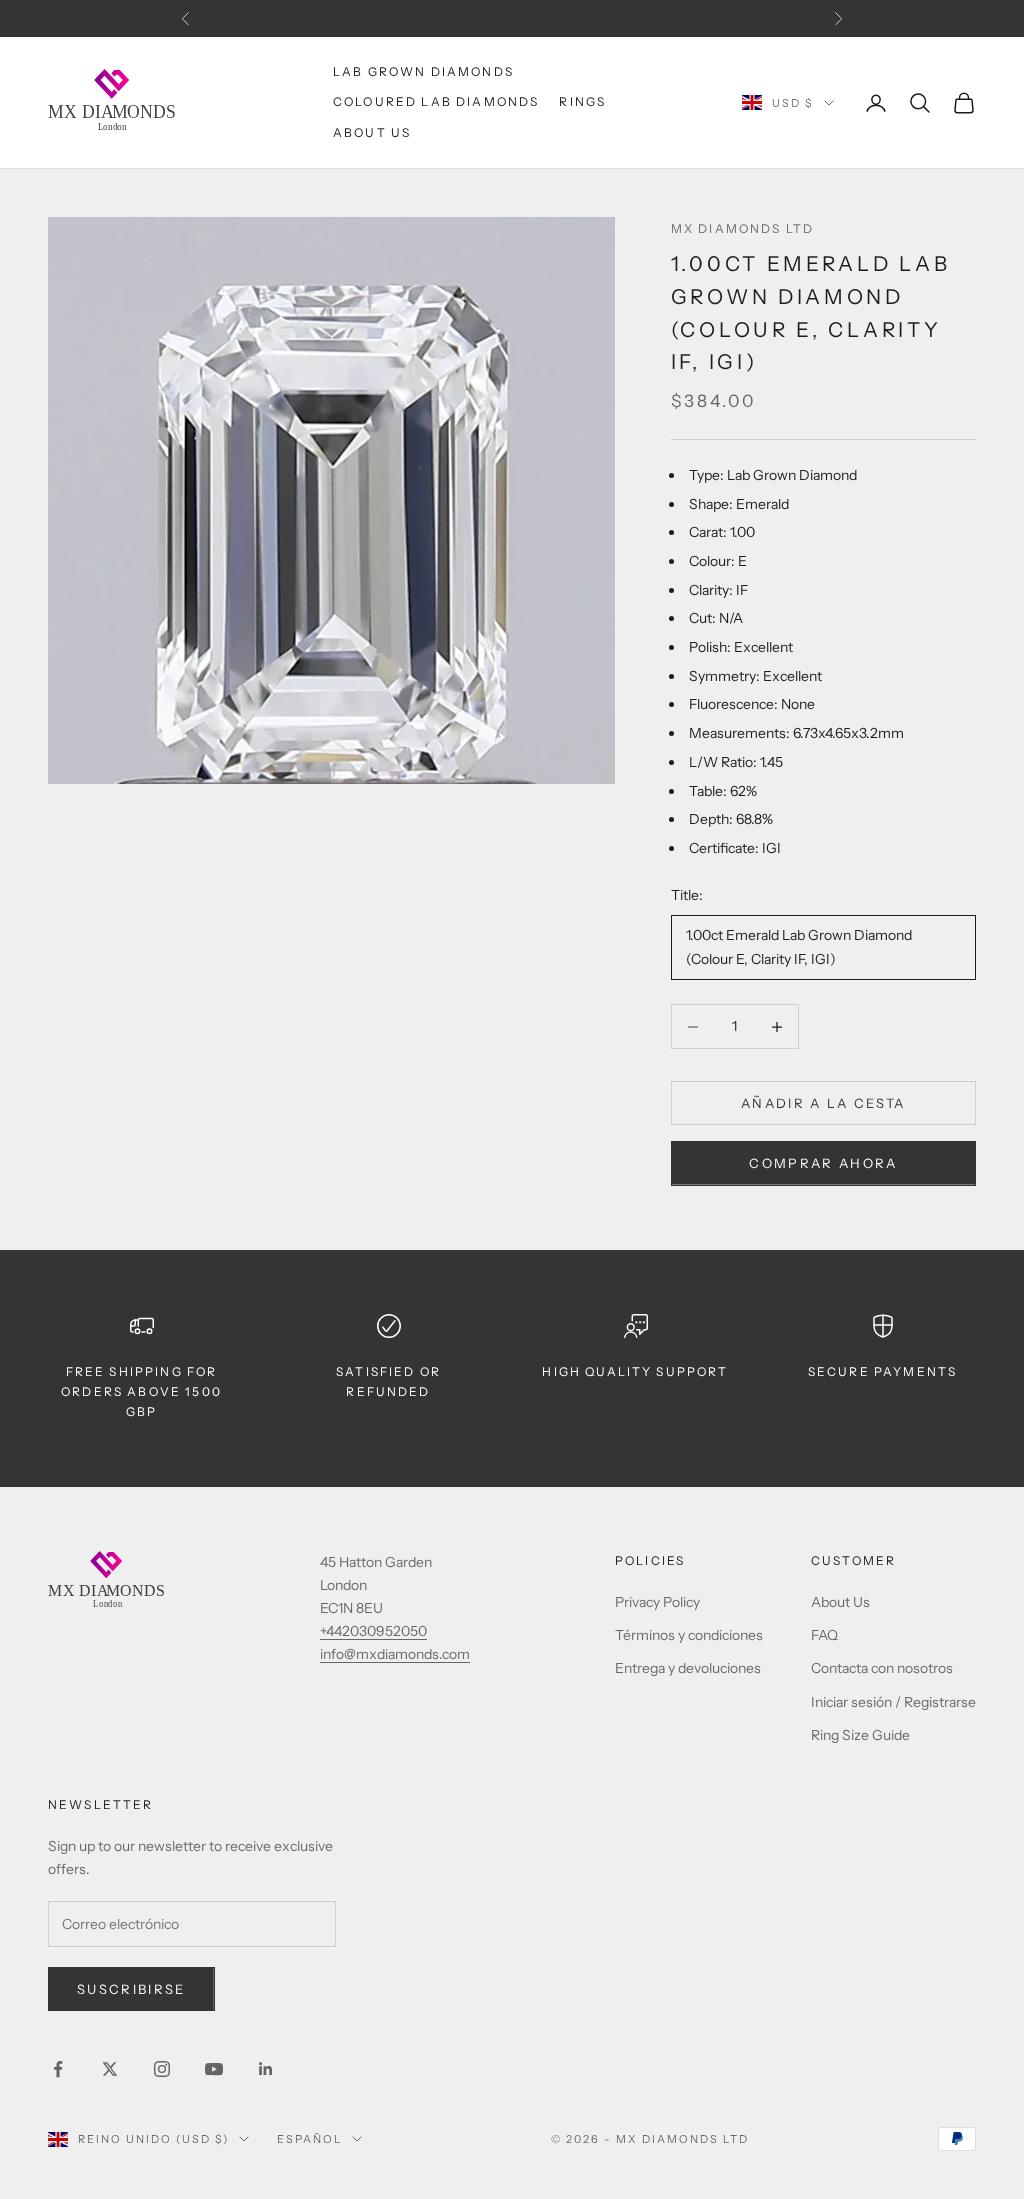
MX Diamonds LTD (742, 228)
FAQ (824, 1635)
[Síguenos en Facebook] (58, 2069)
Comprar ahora (823, 1163)
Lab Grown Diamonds (423, 71)
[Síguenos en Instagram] (162, 2069)
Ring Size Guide (860, 1735)
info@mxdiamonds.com (395, 1654)
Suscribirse (131, 1989)
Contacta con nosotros (882, 1668)
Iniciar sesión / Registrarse (893, 1702)
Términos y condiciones (689, 1635)
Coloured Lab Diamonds (436, 101)
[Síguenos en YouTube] (214, 2069)
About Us (372, 132)
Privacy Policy (657, 1602)
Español (309, 2139)
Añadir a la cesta (823, 1103)
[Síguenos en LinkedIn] (266, 2069)
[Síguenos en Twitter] (110, 2069)
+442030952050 (373, 1631)
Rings (582, 101)
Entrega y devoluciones (688, 1668)
